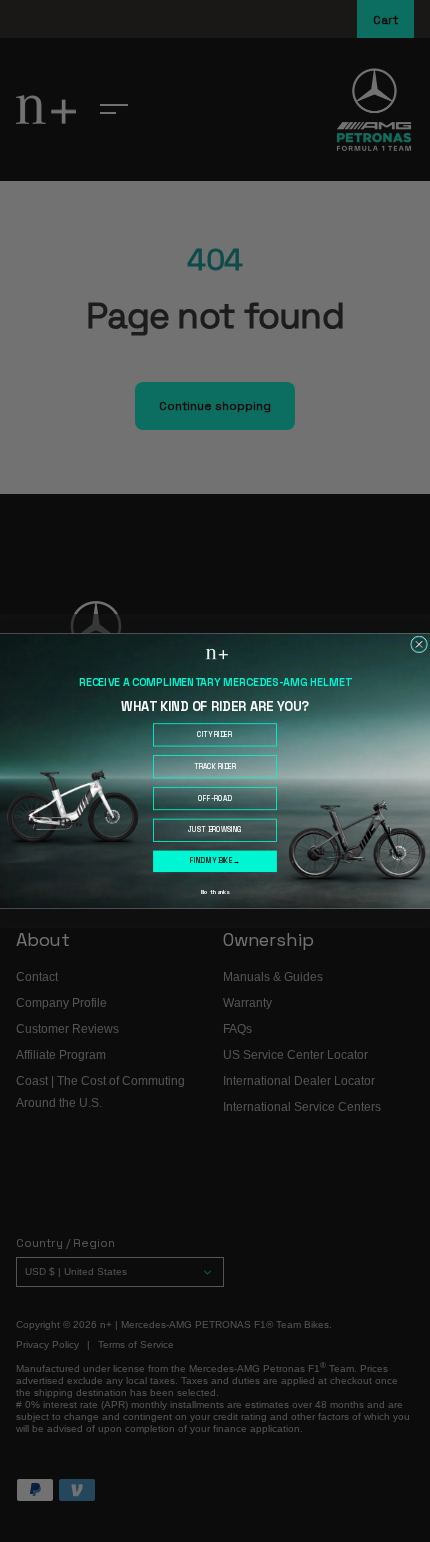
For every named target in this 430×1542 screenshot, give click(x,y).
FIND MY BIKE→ (214, 861)
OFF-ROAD (214, 798)
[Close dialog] (419, 644)
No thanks (215, 892)
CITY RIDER (214, 734)
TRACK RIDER (215, 766)
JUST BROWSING (215, 830)
